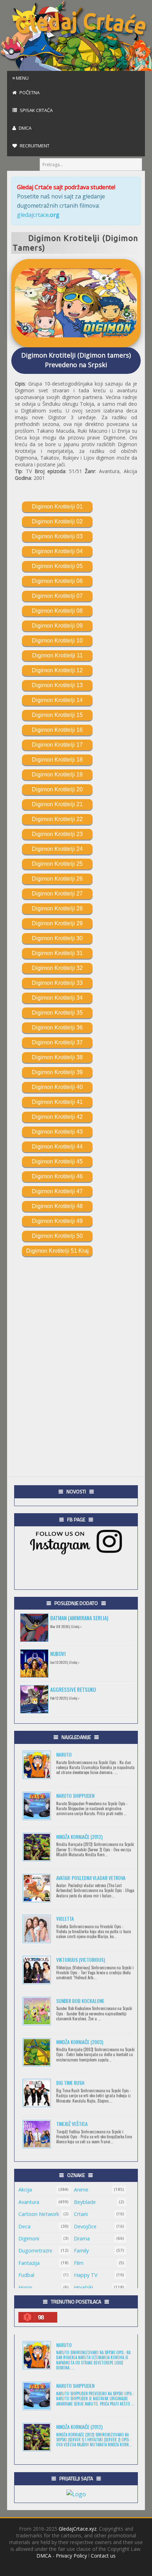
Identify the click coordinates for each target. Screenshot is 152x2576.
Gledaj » (76, 1626)
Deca (24, 2226)
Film (79, 2263)
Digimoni (29, 2238)
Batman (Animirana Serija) (79, 1618)
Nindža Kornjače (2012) (79, 1837)
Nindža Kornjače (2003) (80, 2042)
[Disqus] (76, 1363)
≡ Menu (21, 78)
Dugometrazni (35, 2251)
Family (81, 2251)
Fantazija (29, 2263)
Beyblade (85, 2202)
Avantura (29, 2202)
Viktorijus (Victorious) (81, 1960)
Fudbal (26, 2275)
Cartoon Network (39, 2214)
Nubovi (58, 1654)
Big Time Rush (70, 2083)
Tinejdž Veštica (72, 2124)
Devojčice (85, 2226)
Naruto (64, 1754)
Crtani (81, 2214)
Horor (25, 2287)
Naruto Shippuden (75, 1795)
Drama (82, 2238)
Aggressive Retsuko (73, 1689)
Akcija (25, 2190)
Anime (81, 2190)
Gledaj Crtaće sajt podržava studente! (66, 187)
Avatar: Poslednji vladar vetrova (91, 1878)
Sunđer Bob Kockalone (80, 2001)
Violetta (65, 1918)
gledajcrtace (38, 215)
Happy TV (86, 2275)
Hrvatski (83, 2287)
